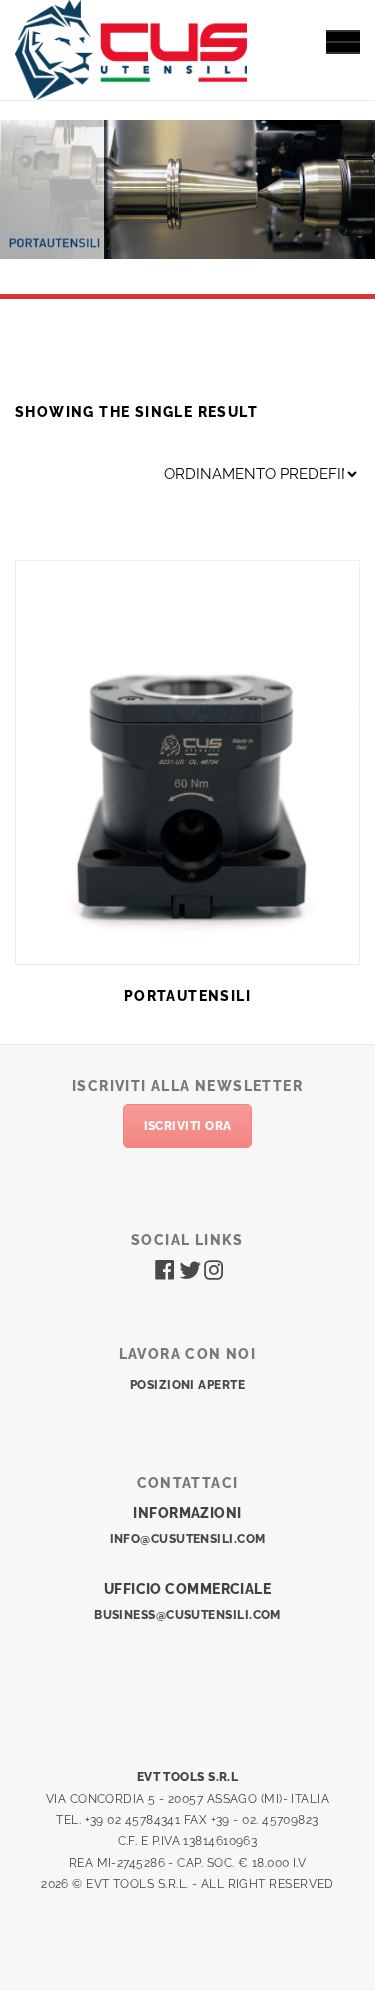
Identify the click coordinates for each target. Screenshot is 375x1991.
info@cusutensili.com (188, 1539)
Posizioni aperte (187, 1385)
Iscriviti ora (188, 1126)
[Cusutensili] (131, 47)
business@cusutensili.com (187, 1615)
